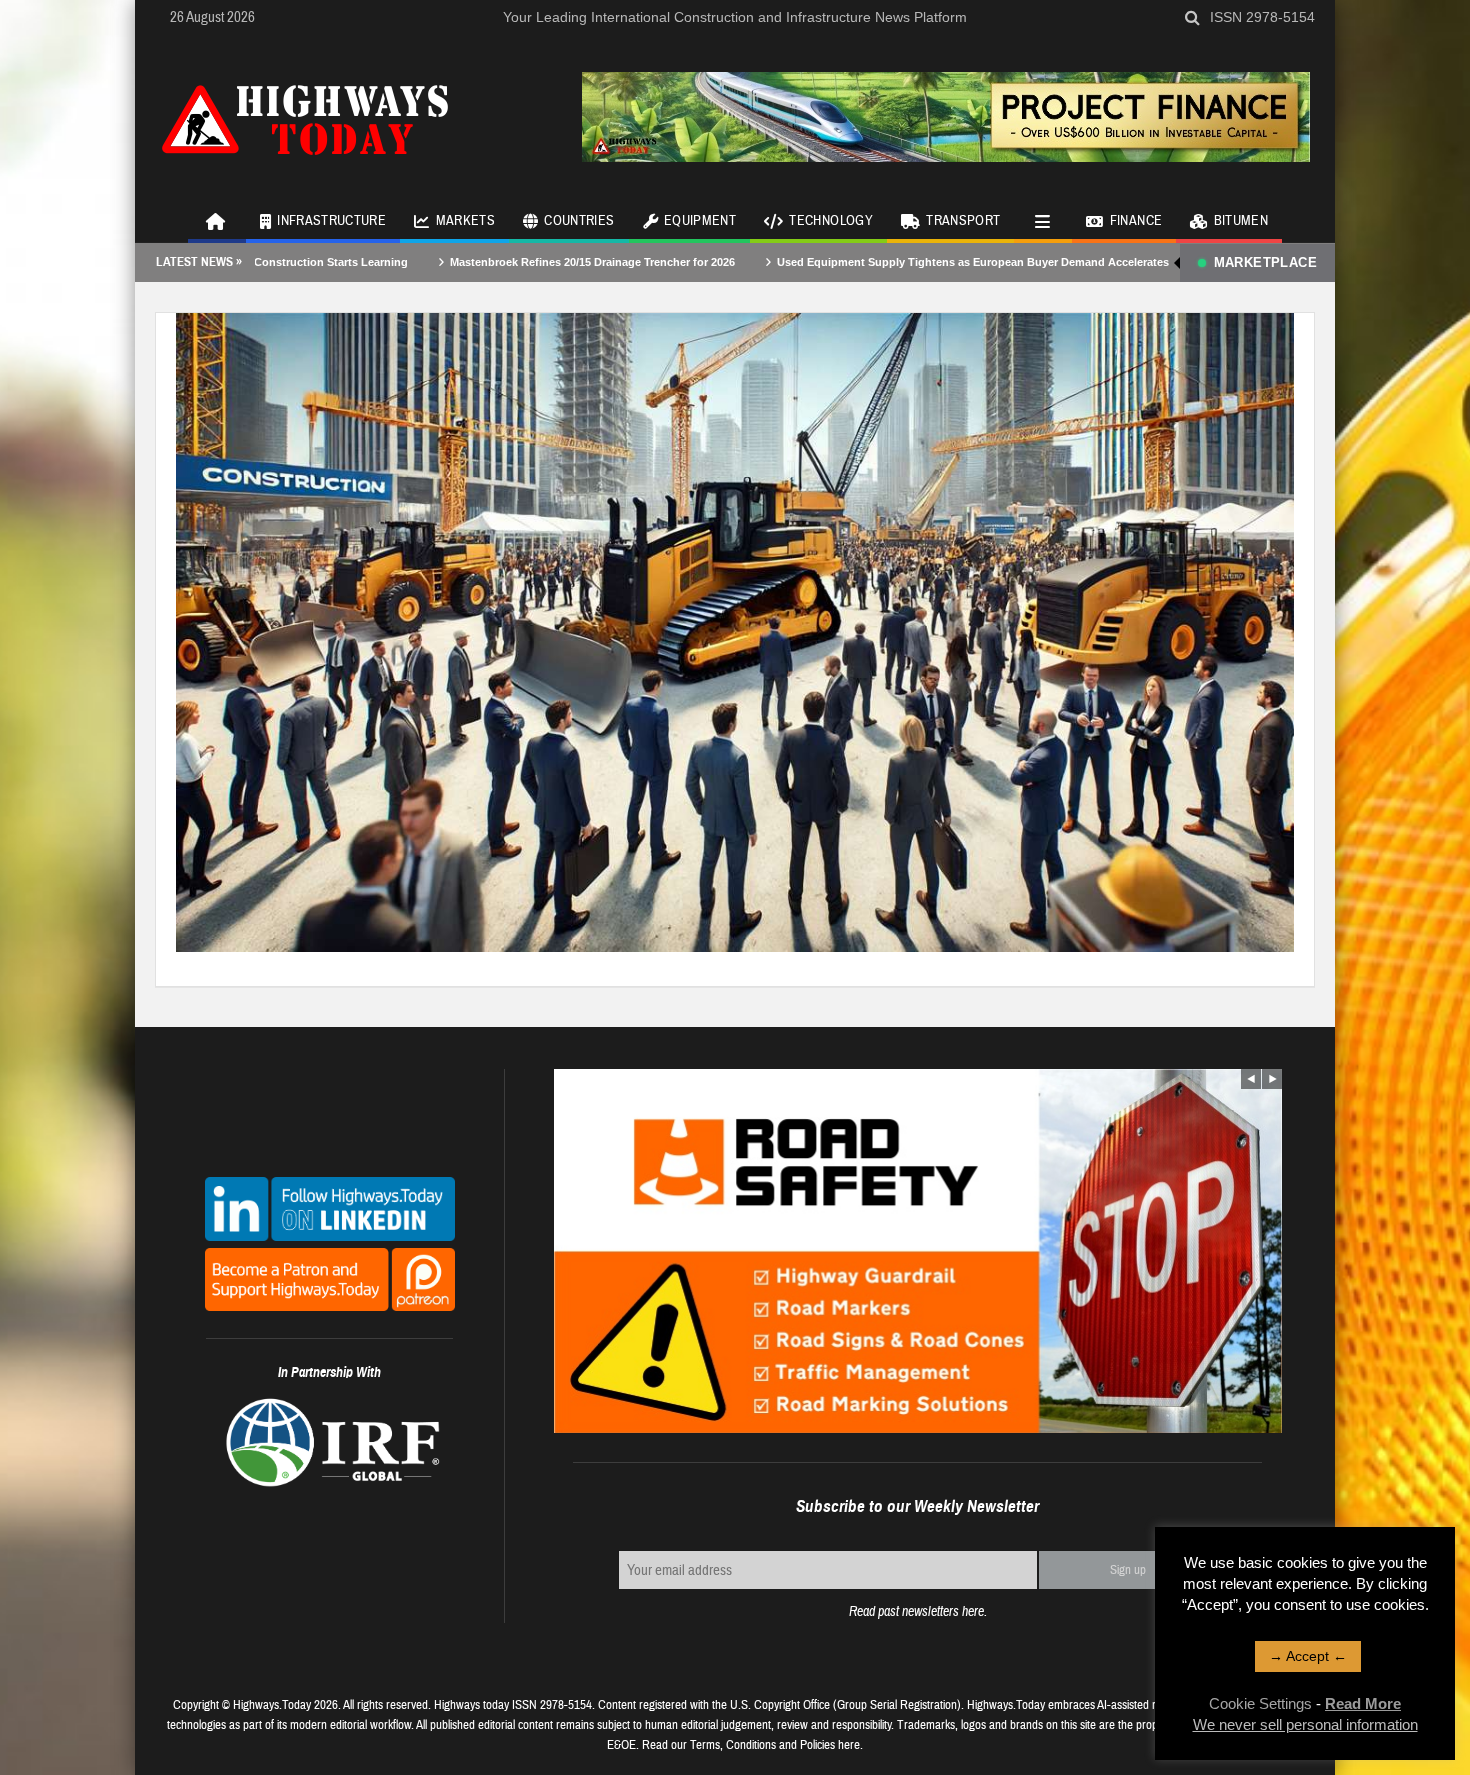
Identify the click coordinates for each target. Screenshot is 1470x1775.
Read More (1363, 1703)
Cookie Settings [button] (1260, 1703)
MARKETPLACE (1265, 262)
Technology (831, 221)
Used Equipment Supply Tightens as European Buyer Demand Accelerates (875, 262)
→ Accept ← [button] (1308, 1656)
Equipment (700, 221)
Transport (963, 221)
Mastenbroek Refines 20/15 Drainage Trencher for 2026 (494, 262)
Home (217, 220)
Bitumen (1241, 221)
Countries (579, 221)
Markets (465, 221)
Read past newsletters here (916, 1611)
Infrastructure (331, 221)
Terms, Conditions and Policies (762, 1745)
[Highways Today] (305, 117)
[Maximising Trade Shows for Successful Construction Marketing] (735, 631)
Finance (1136, 221)
